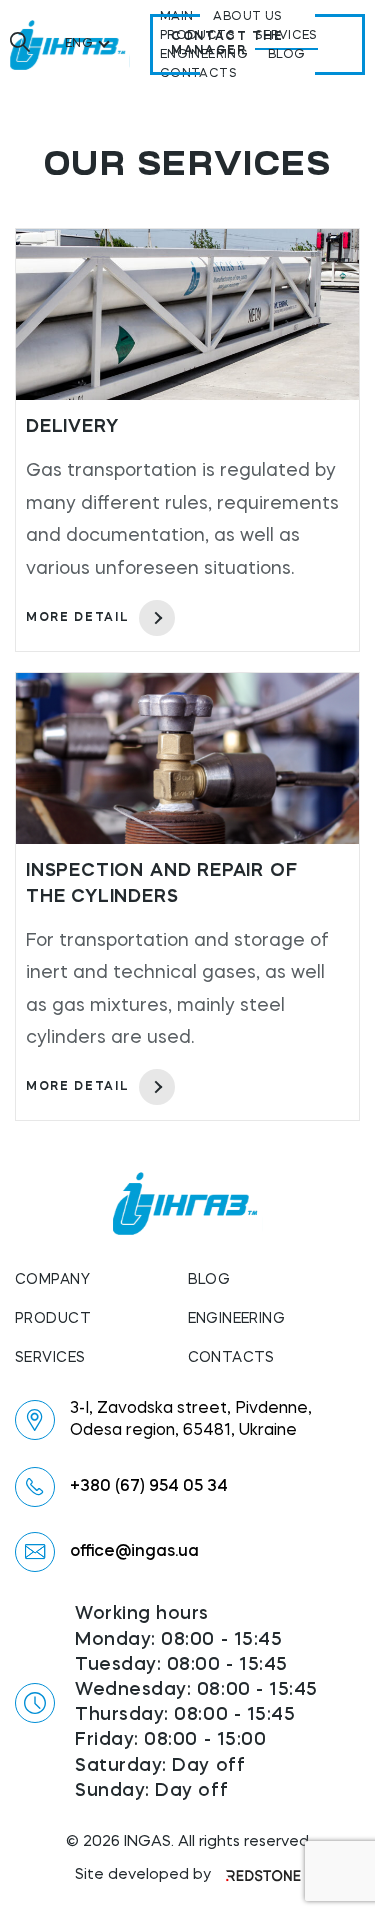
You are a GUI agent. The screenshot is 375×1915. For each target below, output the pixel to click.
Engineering (237, 1319)
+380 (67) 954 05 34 (149, 1487)
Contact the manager (227, 43)
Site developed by (143, 1875)
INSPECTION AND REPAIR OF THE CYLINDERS (161, 883)
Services (50, 1358)
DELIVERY (72, 427)
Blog (209, 1280)
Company (52, 1280)
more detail (77, 618)
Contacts (231, 1358)
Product (53, 1319)
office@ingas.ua (134, 1552)
